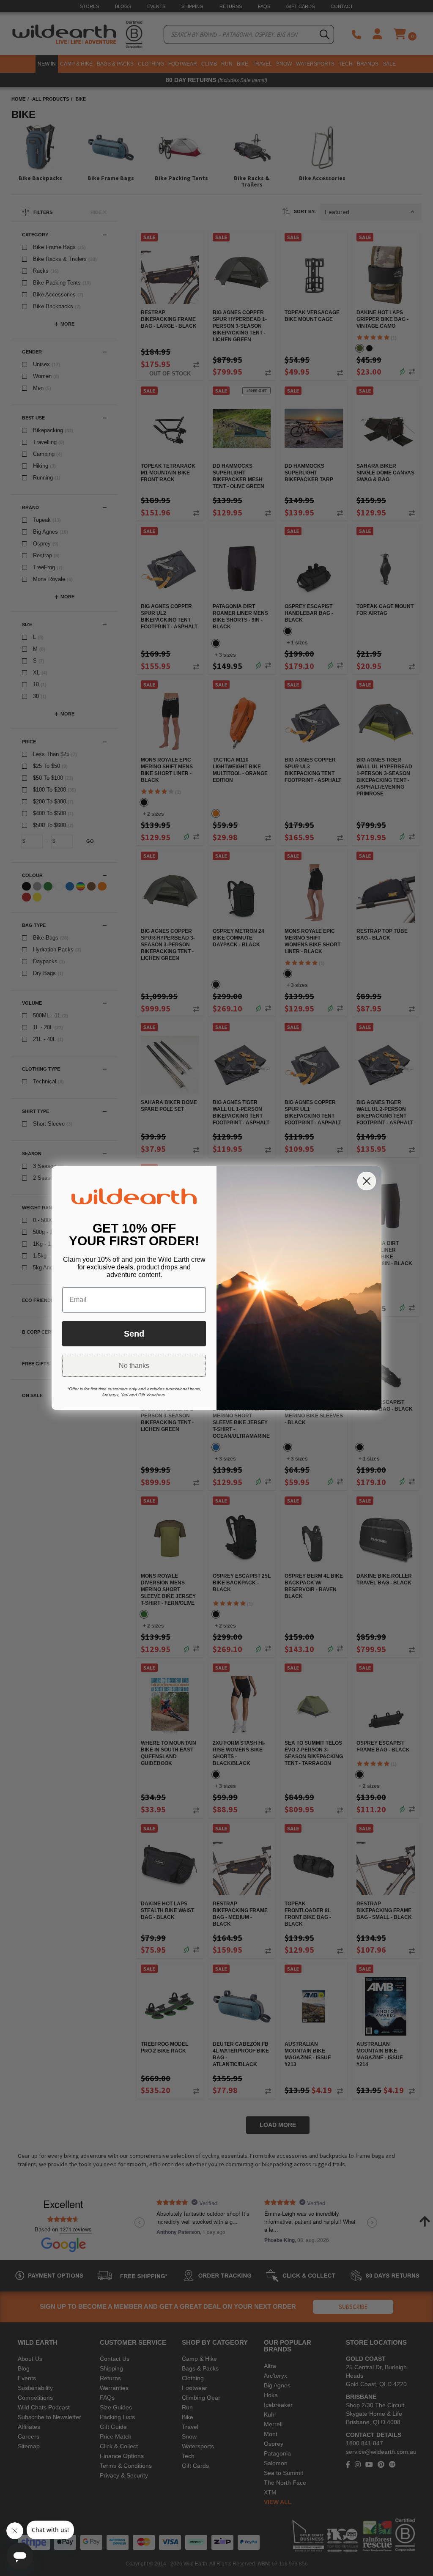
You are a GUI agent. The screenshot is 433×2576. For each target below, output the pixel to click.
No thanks (134, 1366)
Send (134, 1334)
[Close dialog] (367, 1181)
